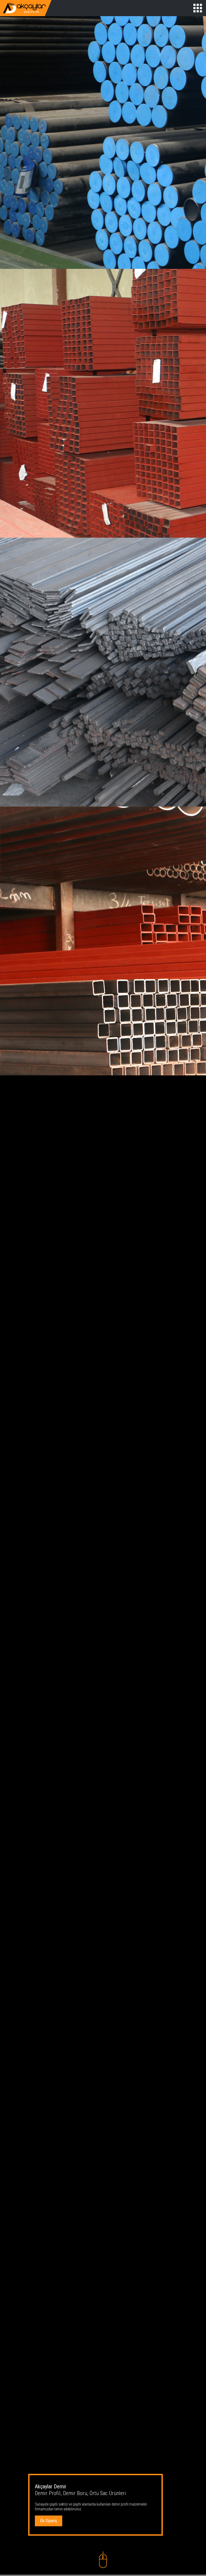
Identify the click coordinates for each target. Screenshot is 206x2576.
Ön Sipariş (49, 2521)
